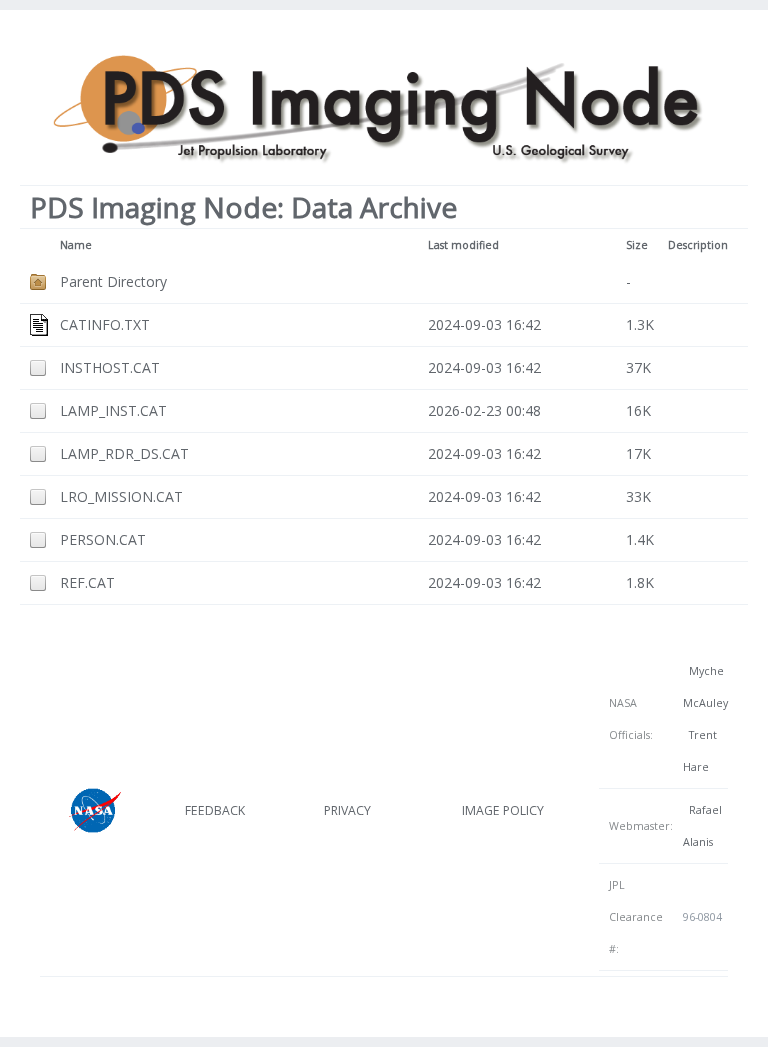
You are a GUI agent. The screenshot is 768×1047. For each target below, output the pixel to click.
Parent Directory (113, 281)
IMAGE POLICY (503, 810)
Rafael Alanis (702, 826)
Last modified (463, 245)
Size (637, 245)
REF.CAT (87, 582)
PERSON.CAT (103, 539)
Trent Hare (700, 751)
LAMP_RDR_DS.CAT (124, 453)
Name (76, 245)
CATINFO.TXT (105, 324)
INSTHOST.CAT (110, 367)
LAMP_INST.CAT (113, 410)
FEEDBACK (215, 810)
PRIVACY (347, 810)
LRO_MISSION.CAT (121, 496)
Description (698, 245)
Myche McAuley (705, 687)
